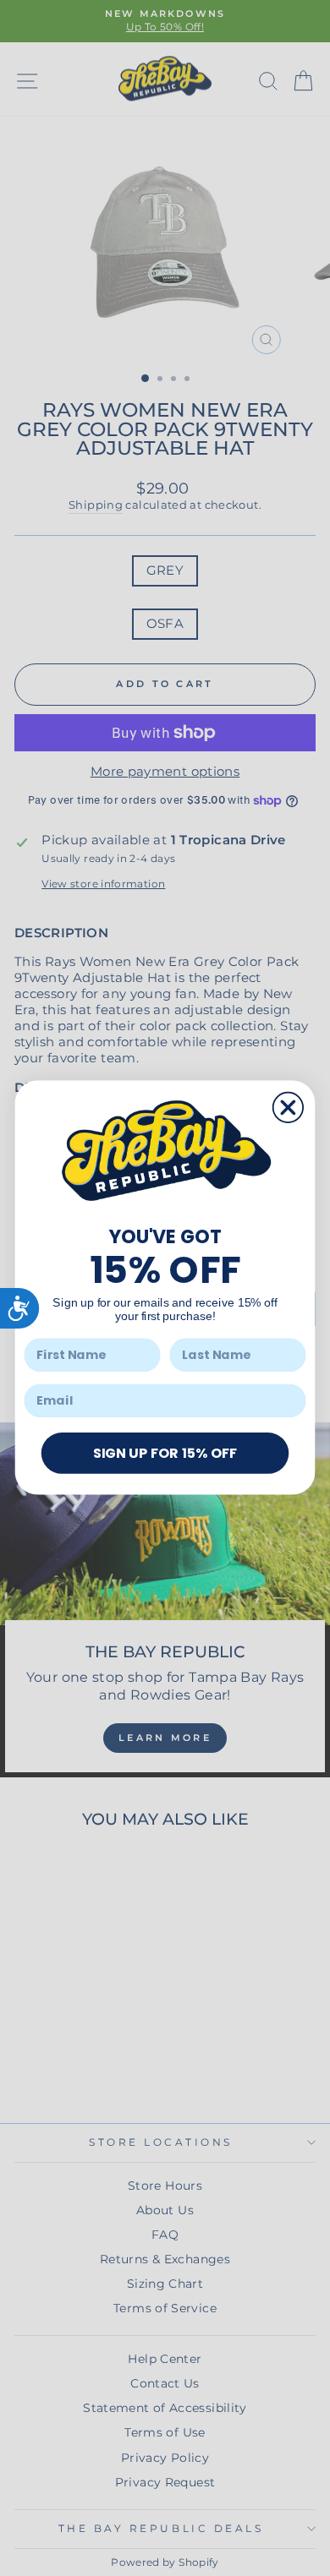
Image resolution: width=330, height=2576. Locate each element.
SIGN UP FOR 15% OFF (165, 1453)
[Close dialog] (288, 1108)
